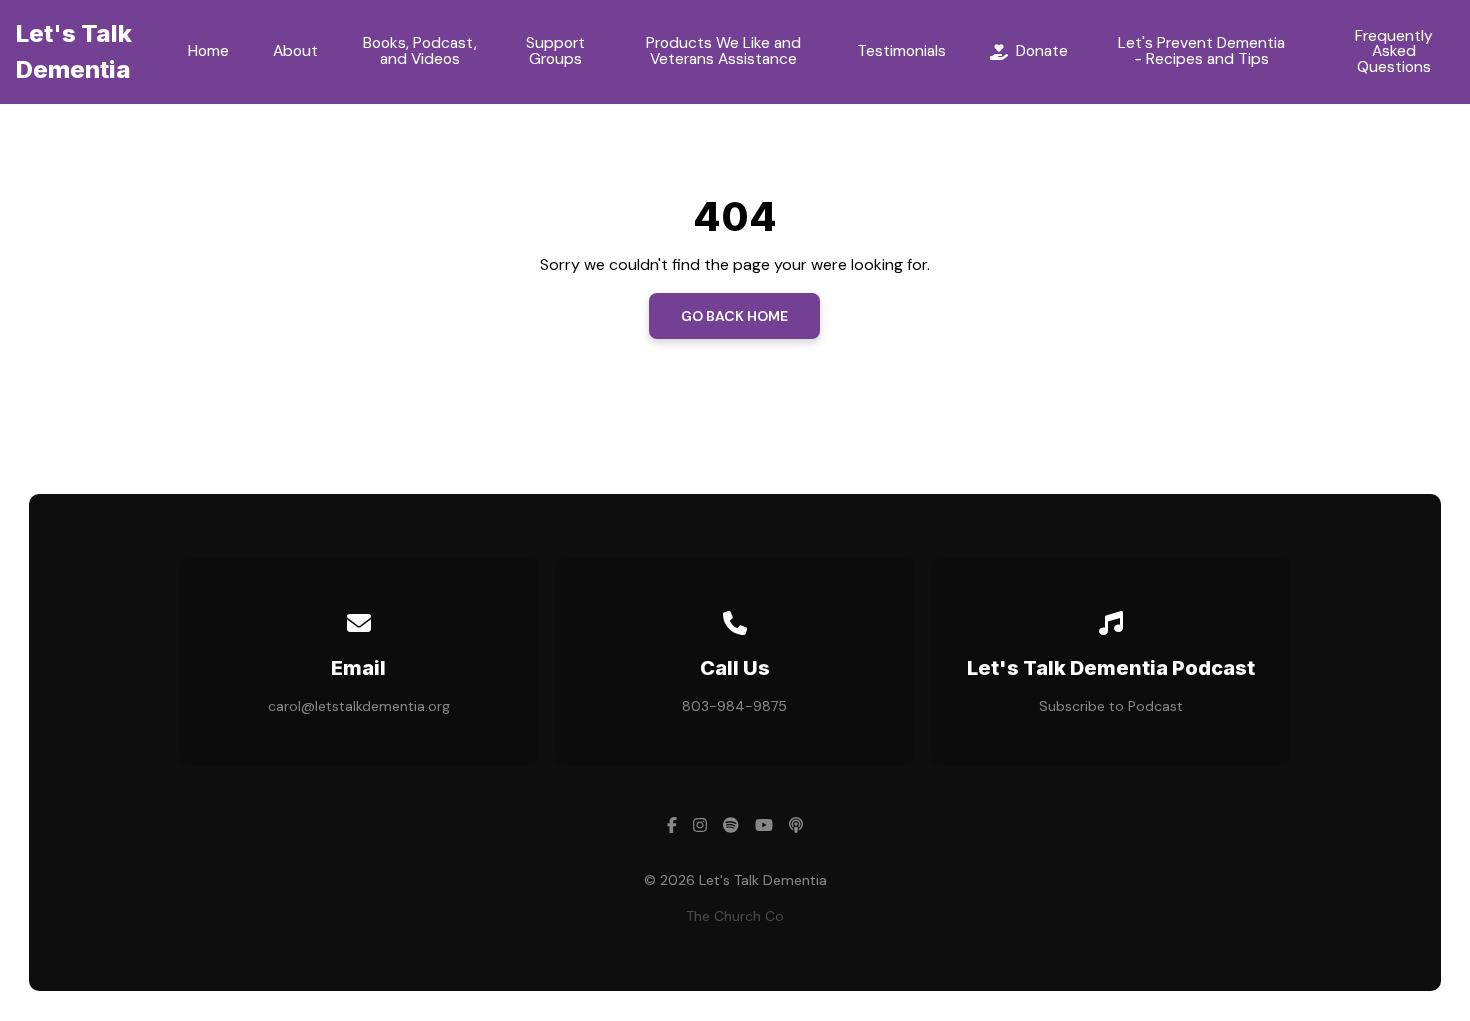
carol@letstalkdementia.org (359, 706)
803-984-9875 (734, 706)
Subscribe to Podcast (1111, 706)
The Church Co (735, 916)
